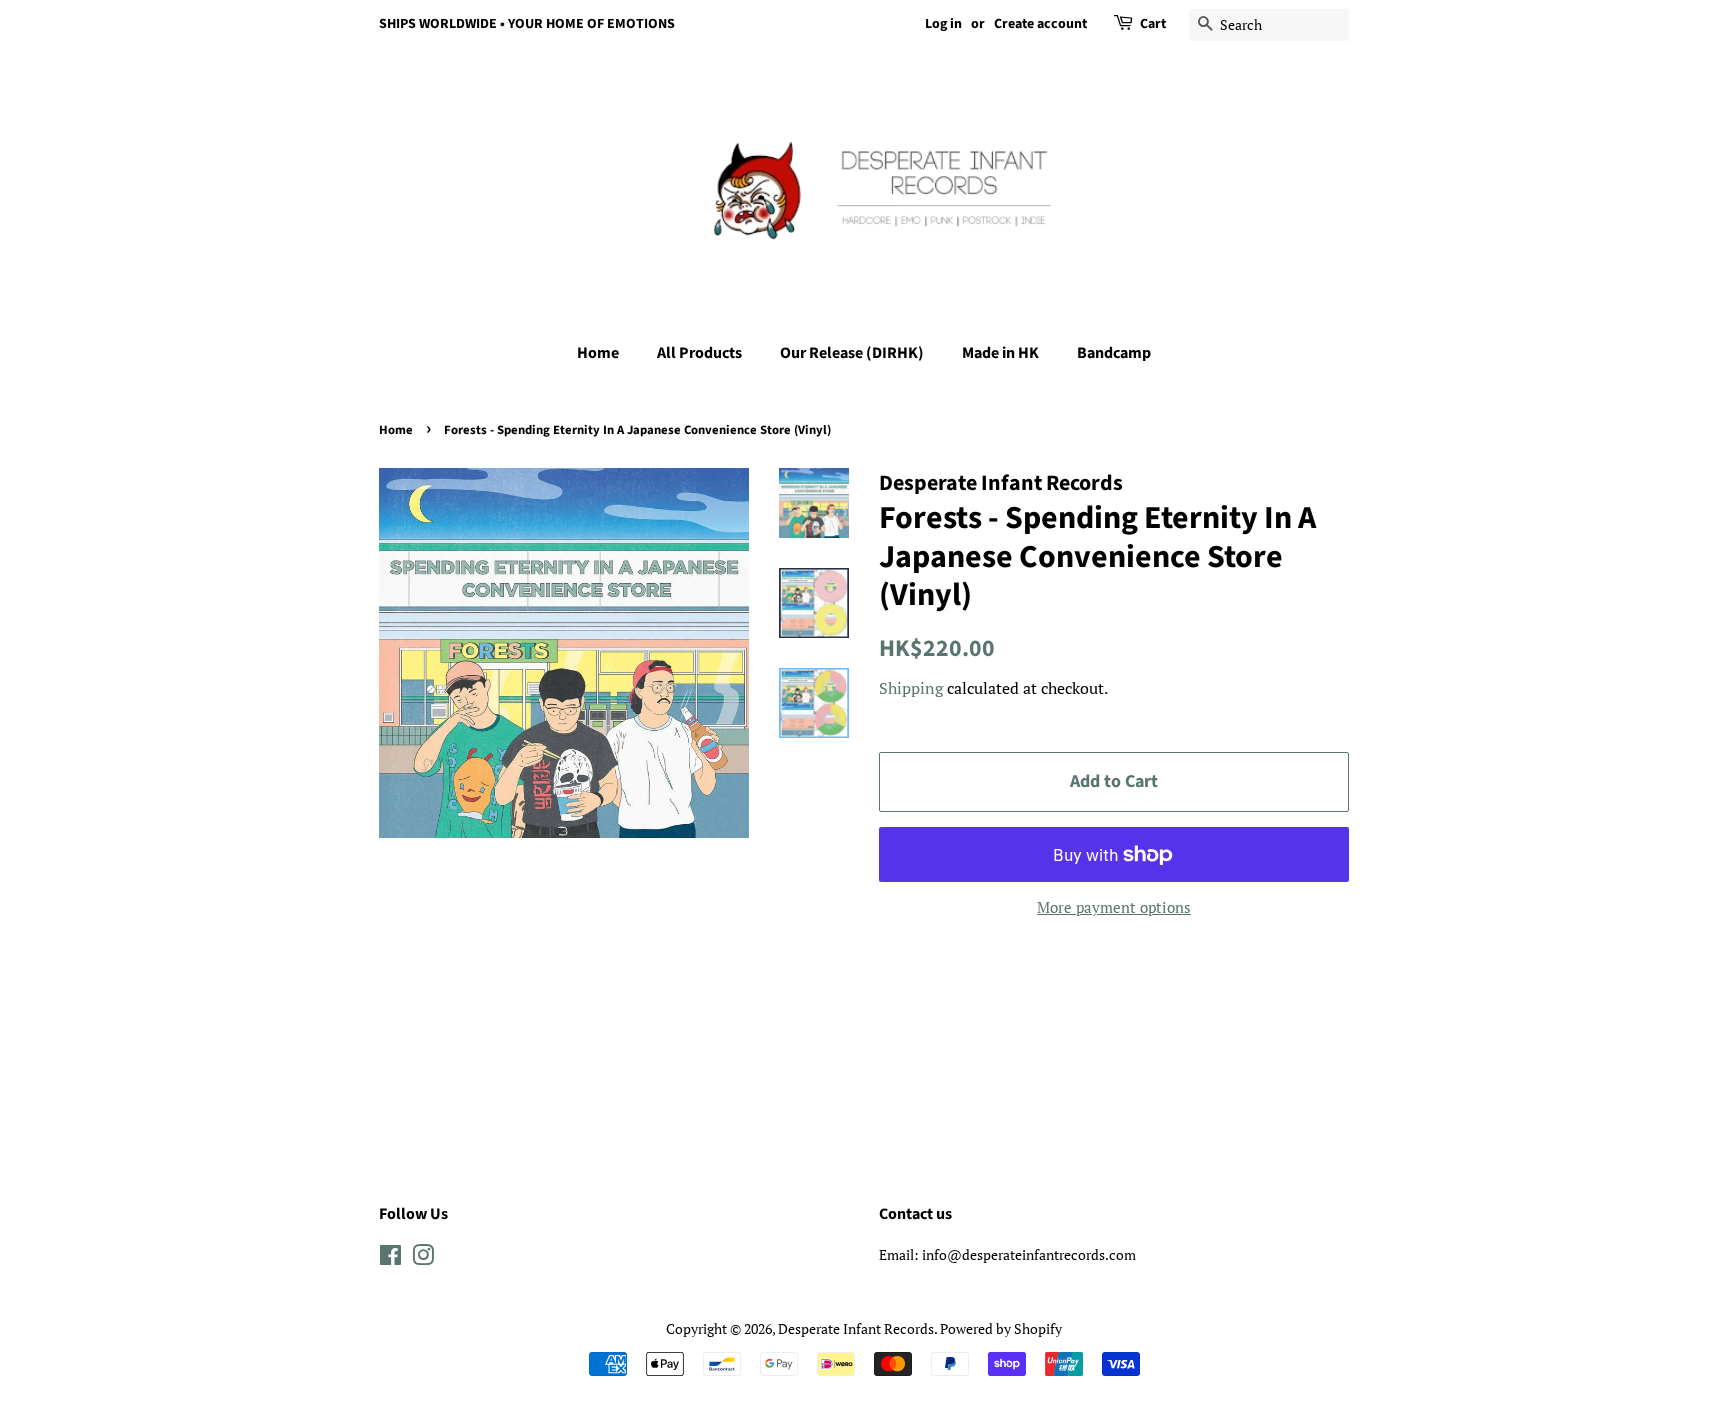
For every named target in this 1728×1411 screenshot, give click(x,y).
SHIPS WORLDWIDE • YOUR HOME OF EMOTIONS (527, 24)
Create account (1040, 24)
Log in (943, 24)
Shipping (911, 688)
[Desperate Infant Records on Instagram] (423, 1258)
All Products (699, 353)
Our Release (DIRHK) (852, 353)
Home (598, 353)
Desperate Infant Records (856, 1328)
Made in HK (1000, 353)
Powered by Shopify (1001, 1328)
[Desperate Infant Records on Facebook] (390, 1258)
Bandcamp (1114, 353)
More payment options (1114, 907)
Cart (1153, 24)
